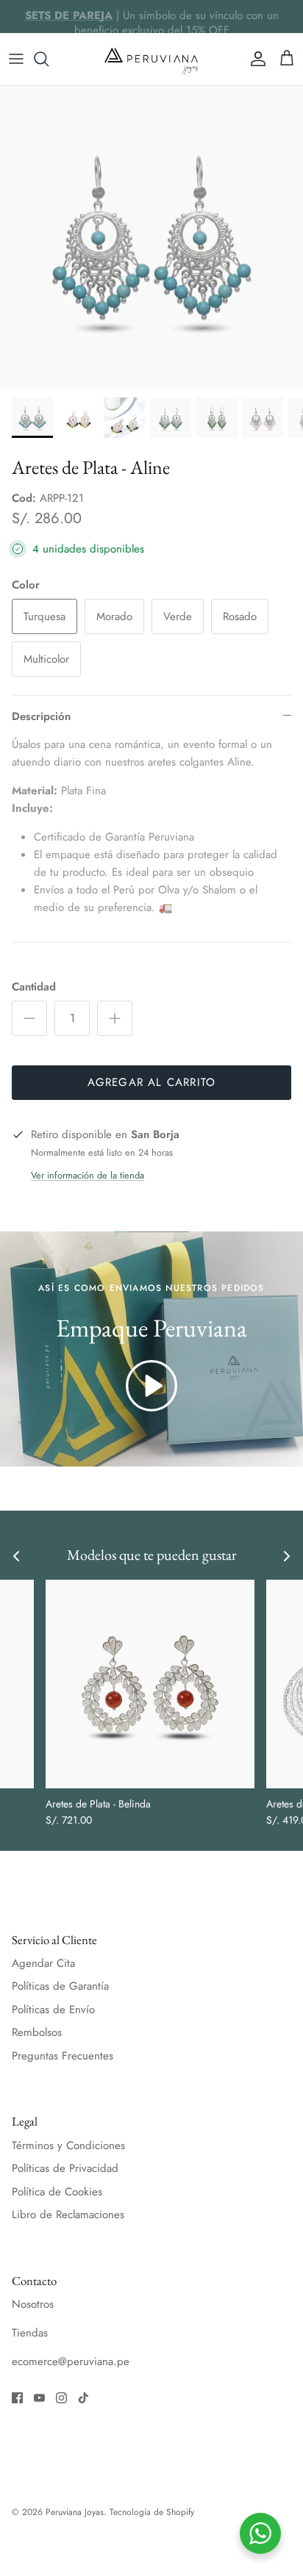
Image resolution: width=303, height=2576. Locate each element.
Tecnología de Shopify (152, 2512)
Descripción (41, 716)
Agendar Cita (43, 1963)
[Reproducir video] (151, 1386)
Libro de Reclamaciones (68, 2215)
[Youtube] (39, 2398)
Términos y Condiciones (68, 2145)
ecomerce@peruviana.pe (71, 2361)
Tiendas (30, 2333)
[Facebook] (17, 2398)
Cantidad (34, 987)
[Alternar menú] (16, 59)
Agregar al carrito (152, 1082)
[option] (151, 237)
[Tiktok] (83, 2398)
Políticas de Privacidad (65, 2168)
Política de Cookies (57, 2192)
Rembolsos (37, 2032)
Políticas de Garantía (60, 1986)
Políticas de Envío (53, 2010)
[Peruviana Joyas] (151, 59)
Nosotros (33, 2304)
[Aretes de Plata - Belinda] (150, 1684)
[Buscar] (49, 59)
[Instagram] (61, 2398)
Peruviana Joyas (75, 2512)
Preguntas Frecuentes (63, 2056)
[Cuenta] (254, 59)
